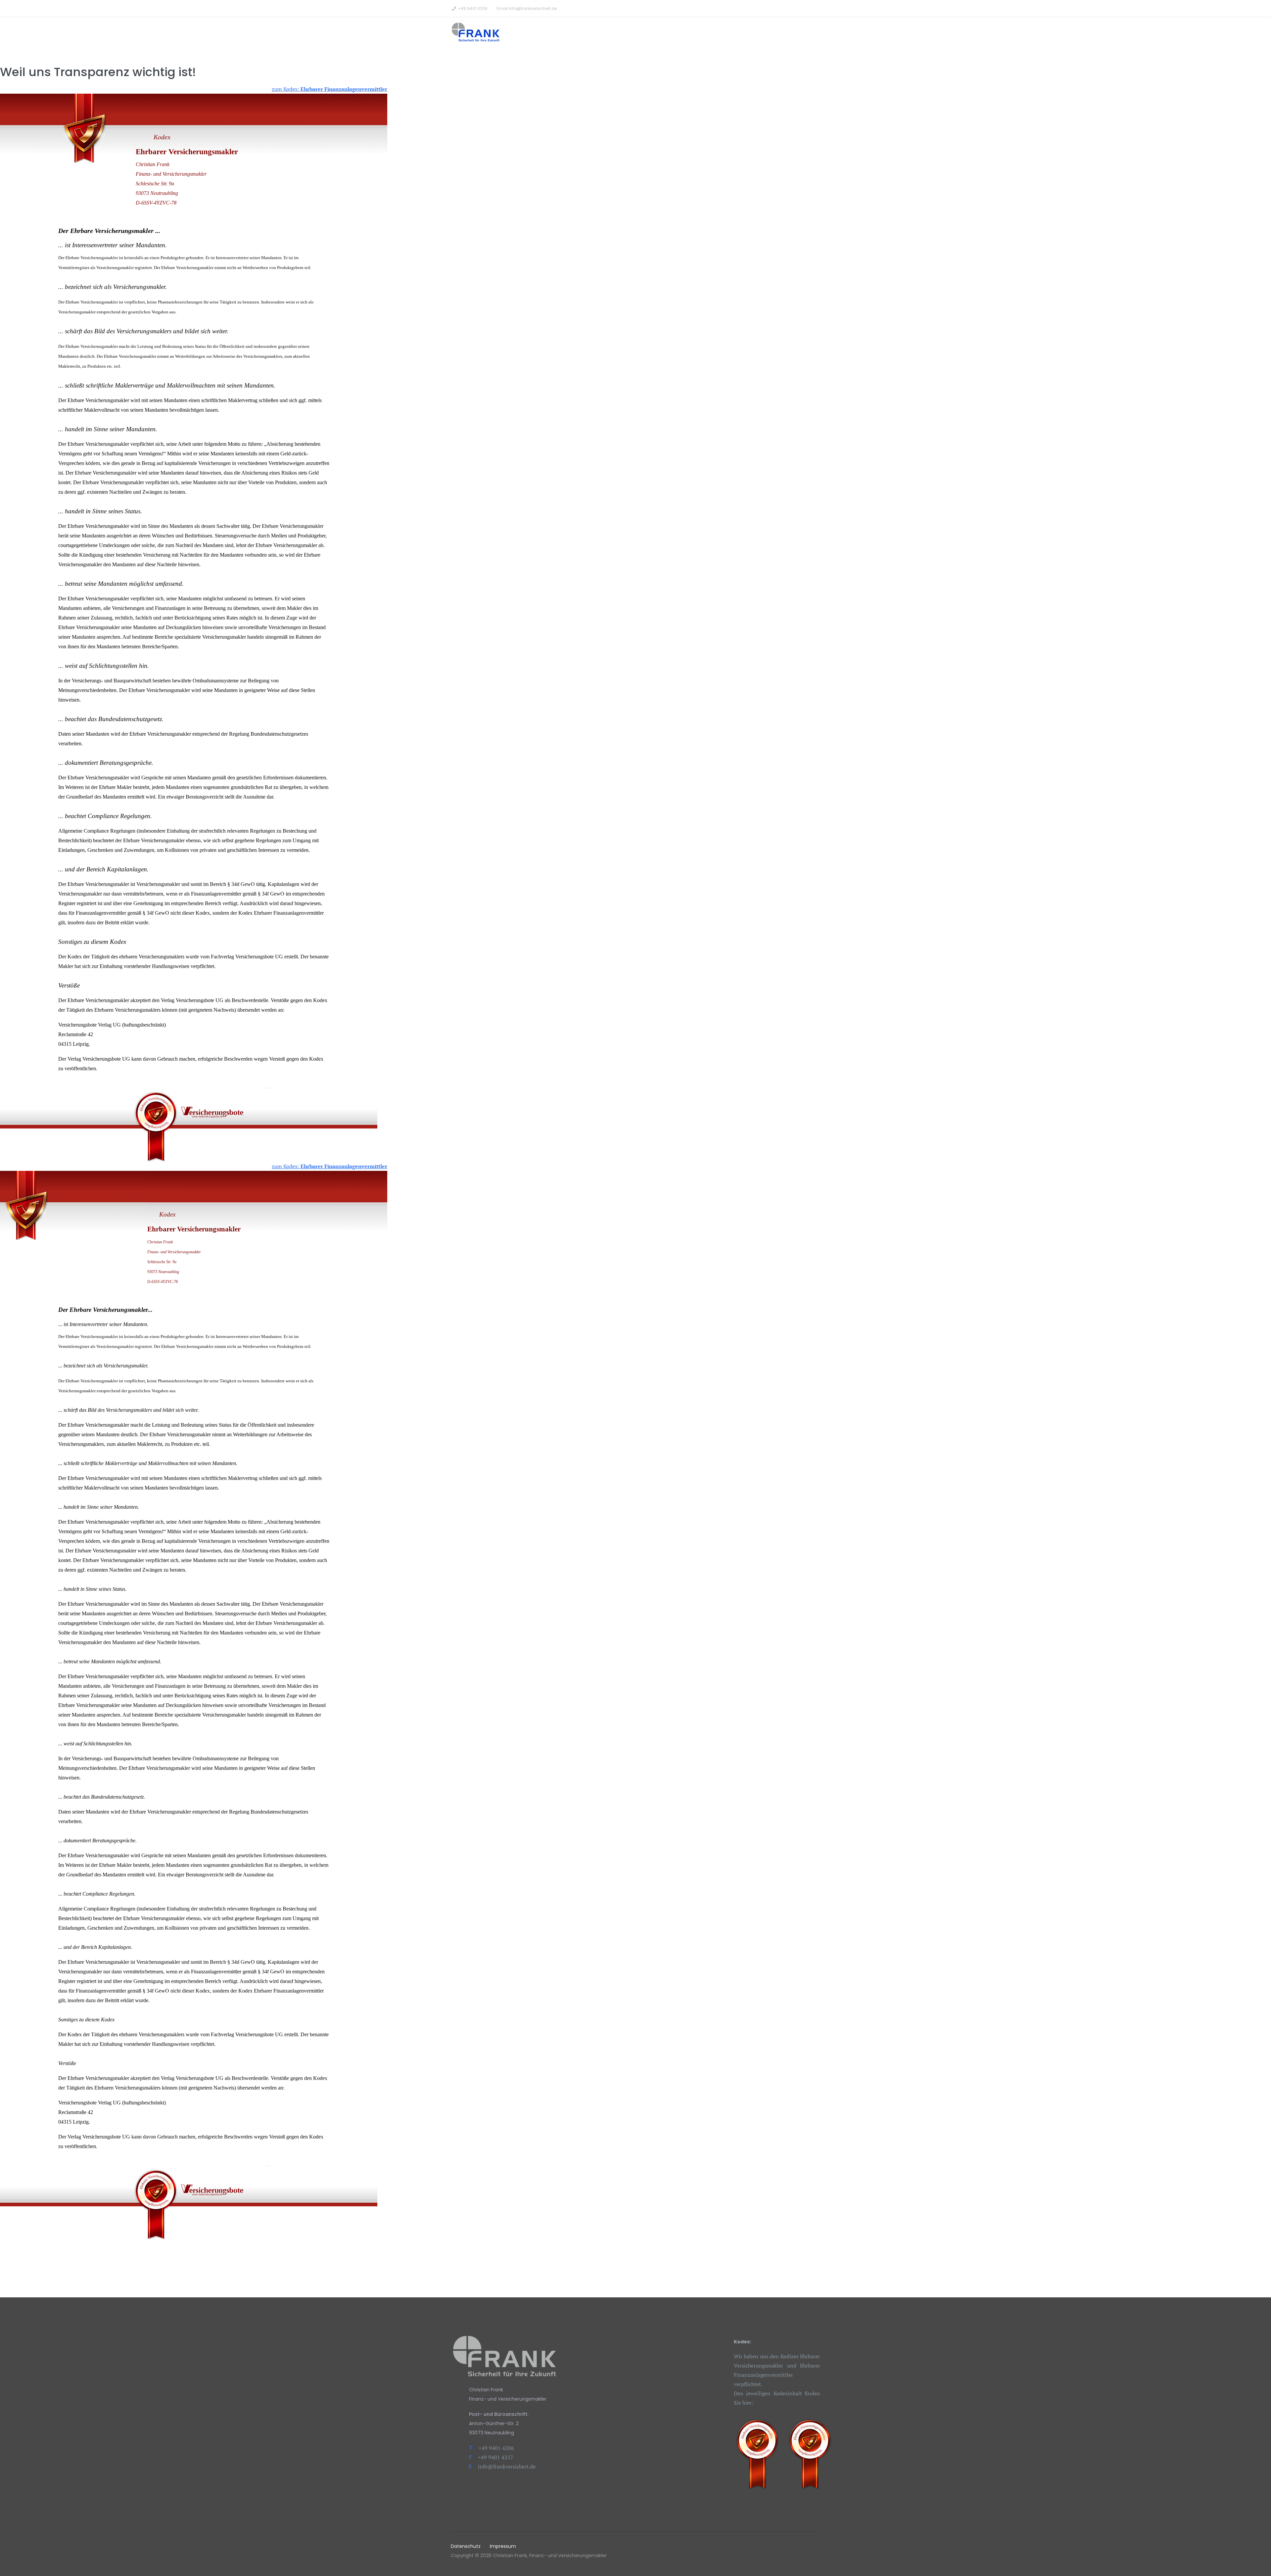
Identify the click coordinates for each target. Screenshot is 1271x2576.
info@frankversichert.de (533, 8)
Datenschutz (466, 2546)
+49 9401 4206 (473, 8)
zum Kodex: (330, 89)
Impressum (503, 2546)
